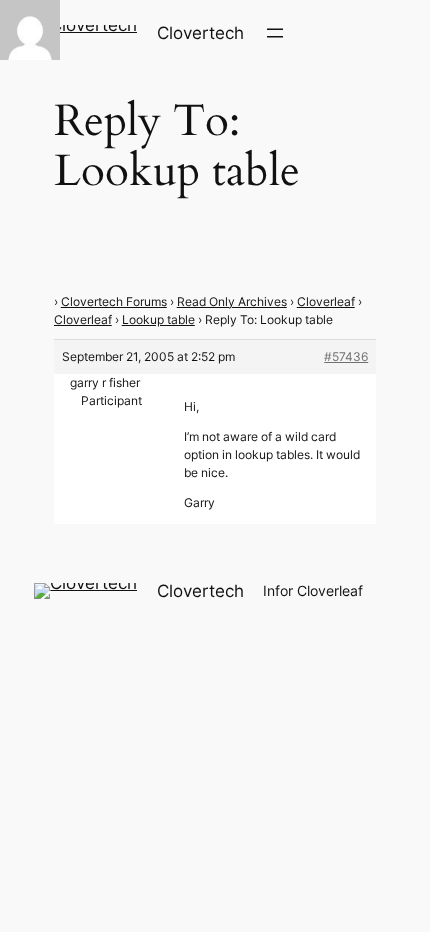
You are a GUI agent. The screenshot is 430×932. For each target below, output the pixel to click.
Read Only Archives (232, 301)
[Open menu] (275, 33)
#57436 (346, 356)
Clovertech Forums (114, 301)
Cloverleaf (326, 301)
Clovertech (200, 33)
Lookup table (158, 319)
